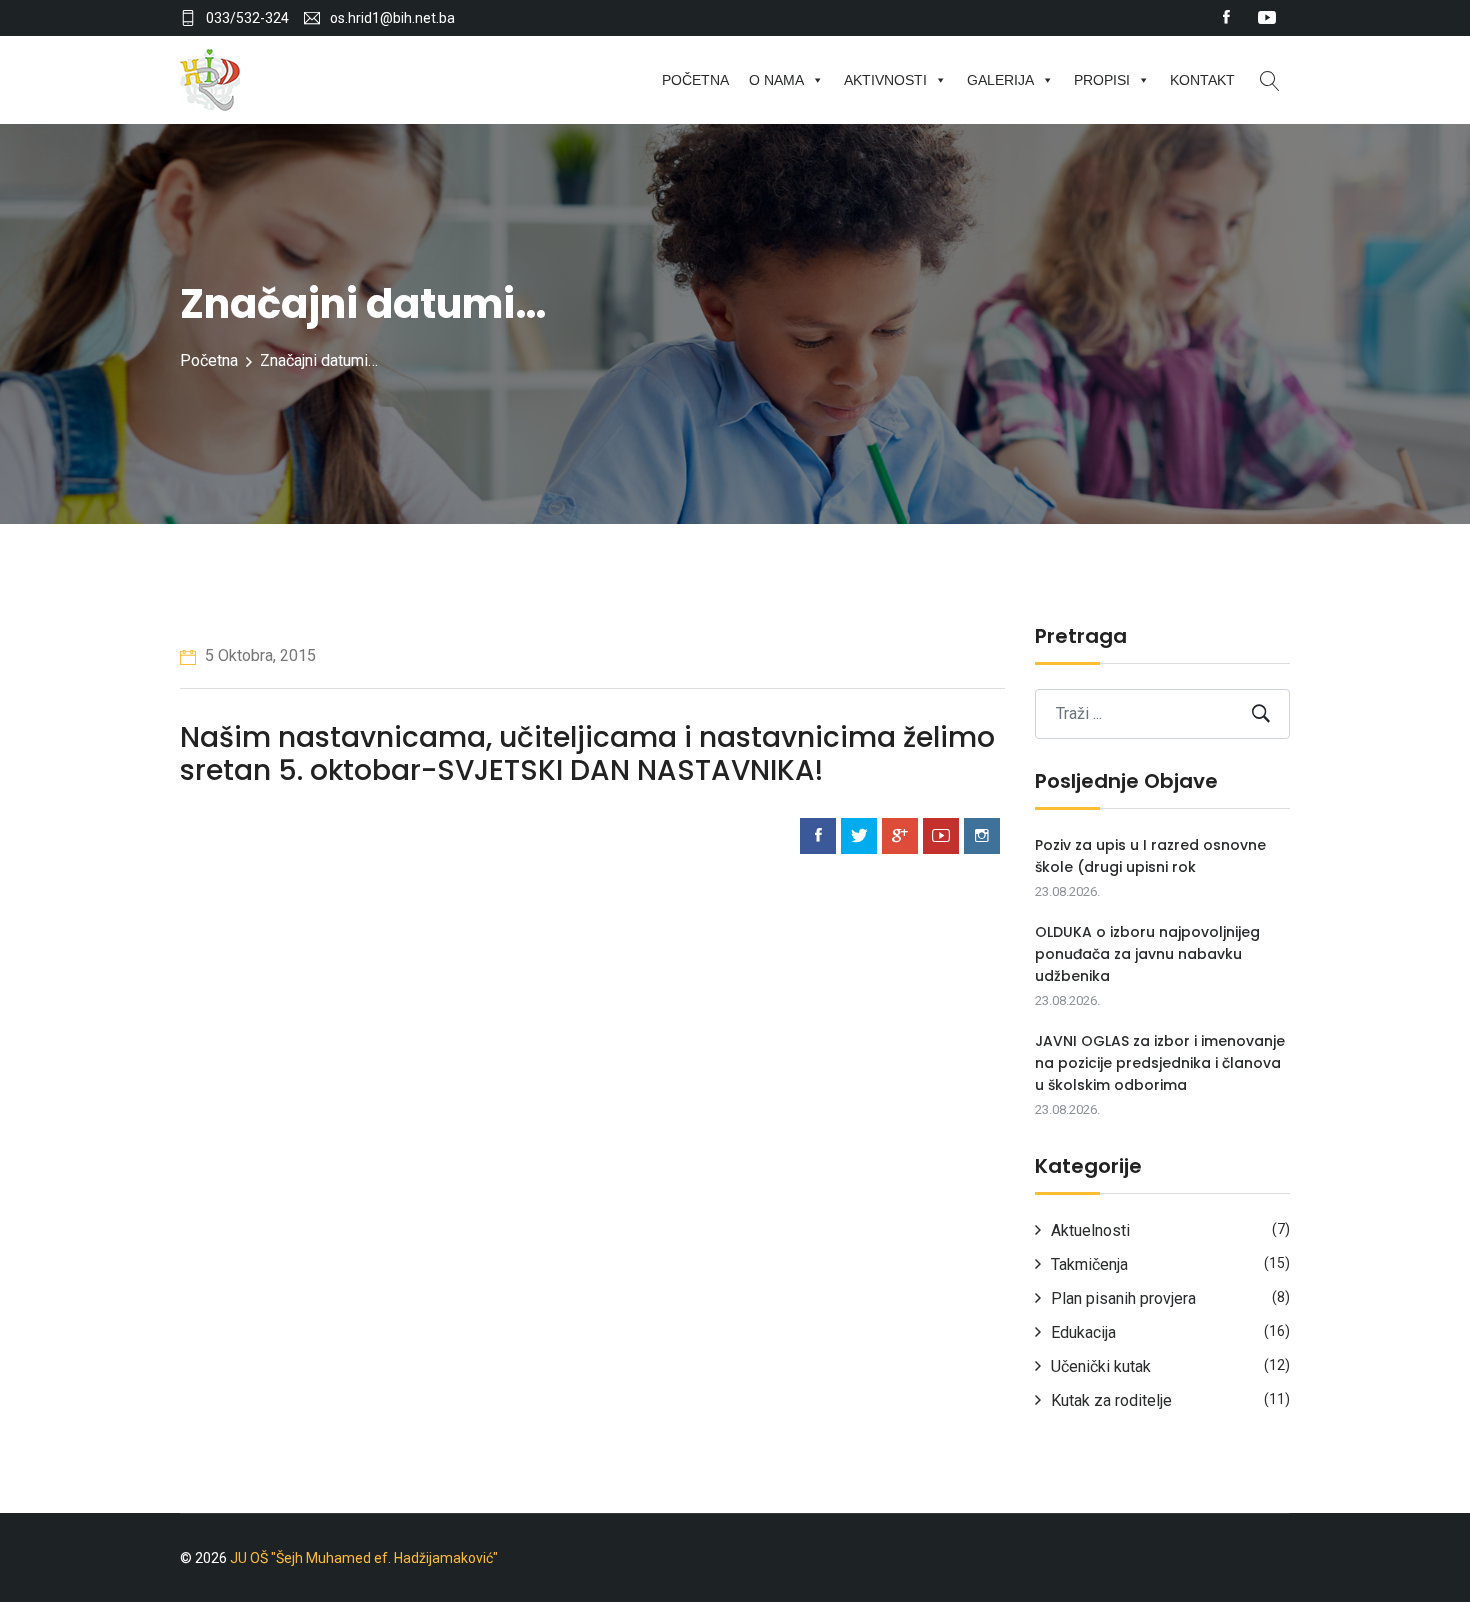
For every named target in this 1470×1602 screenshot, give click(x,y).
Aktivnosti (885, 80)
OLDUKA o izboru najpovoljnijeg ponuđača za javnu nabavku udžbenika (1147, 954)
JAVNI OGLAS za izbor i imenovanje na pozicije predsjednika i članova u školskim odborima (1160, 1063)
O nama (776, 80)
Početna (695, 80)
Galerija (1000, 80)
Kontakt (1202, 80)
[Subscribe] (1261, 713)
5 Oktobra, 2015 (258, 655)
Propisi (1102, 80)
